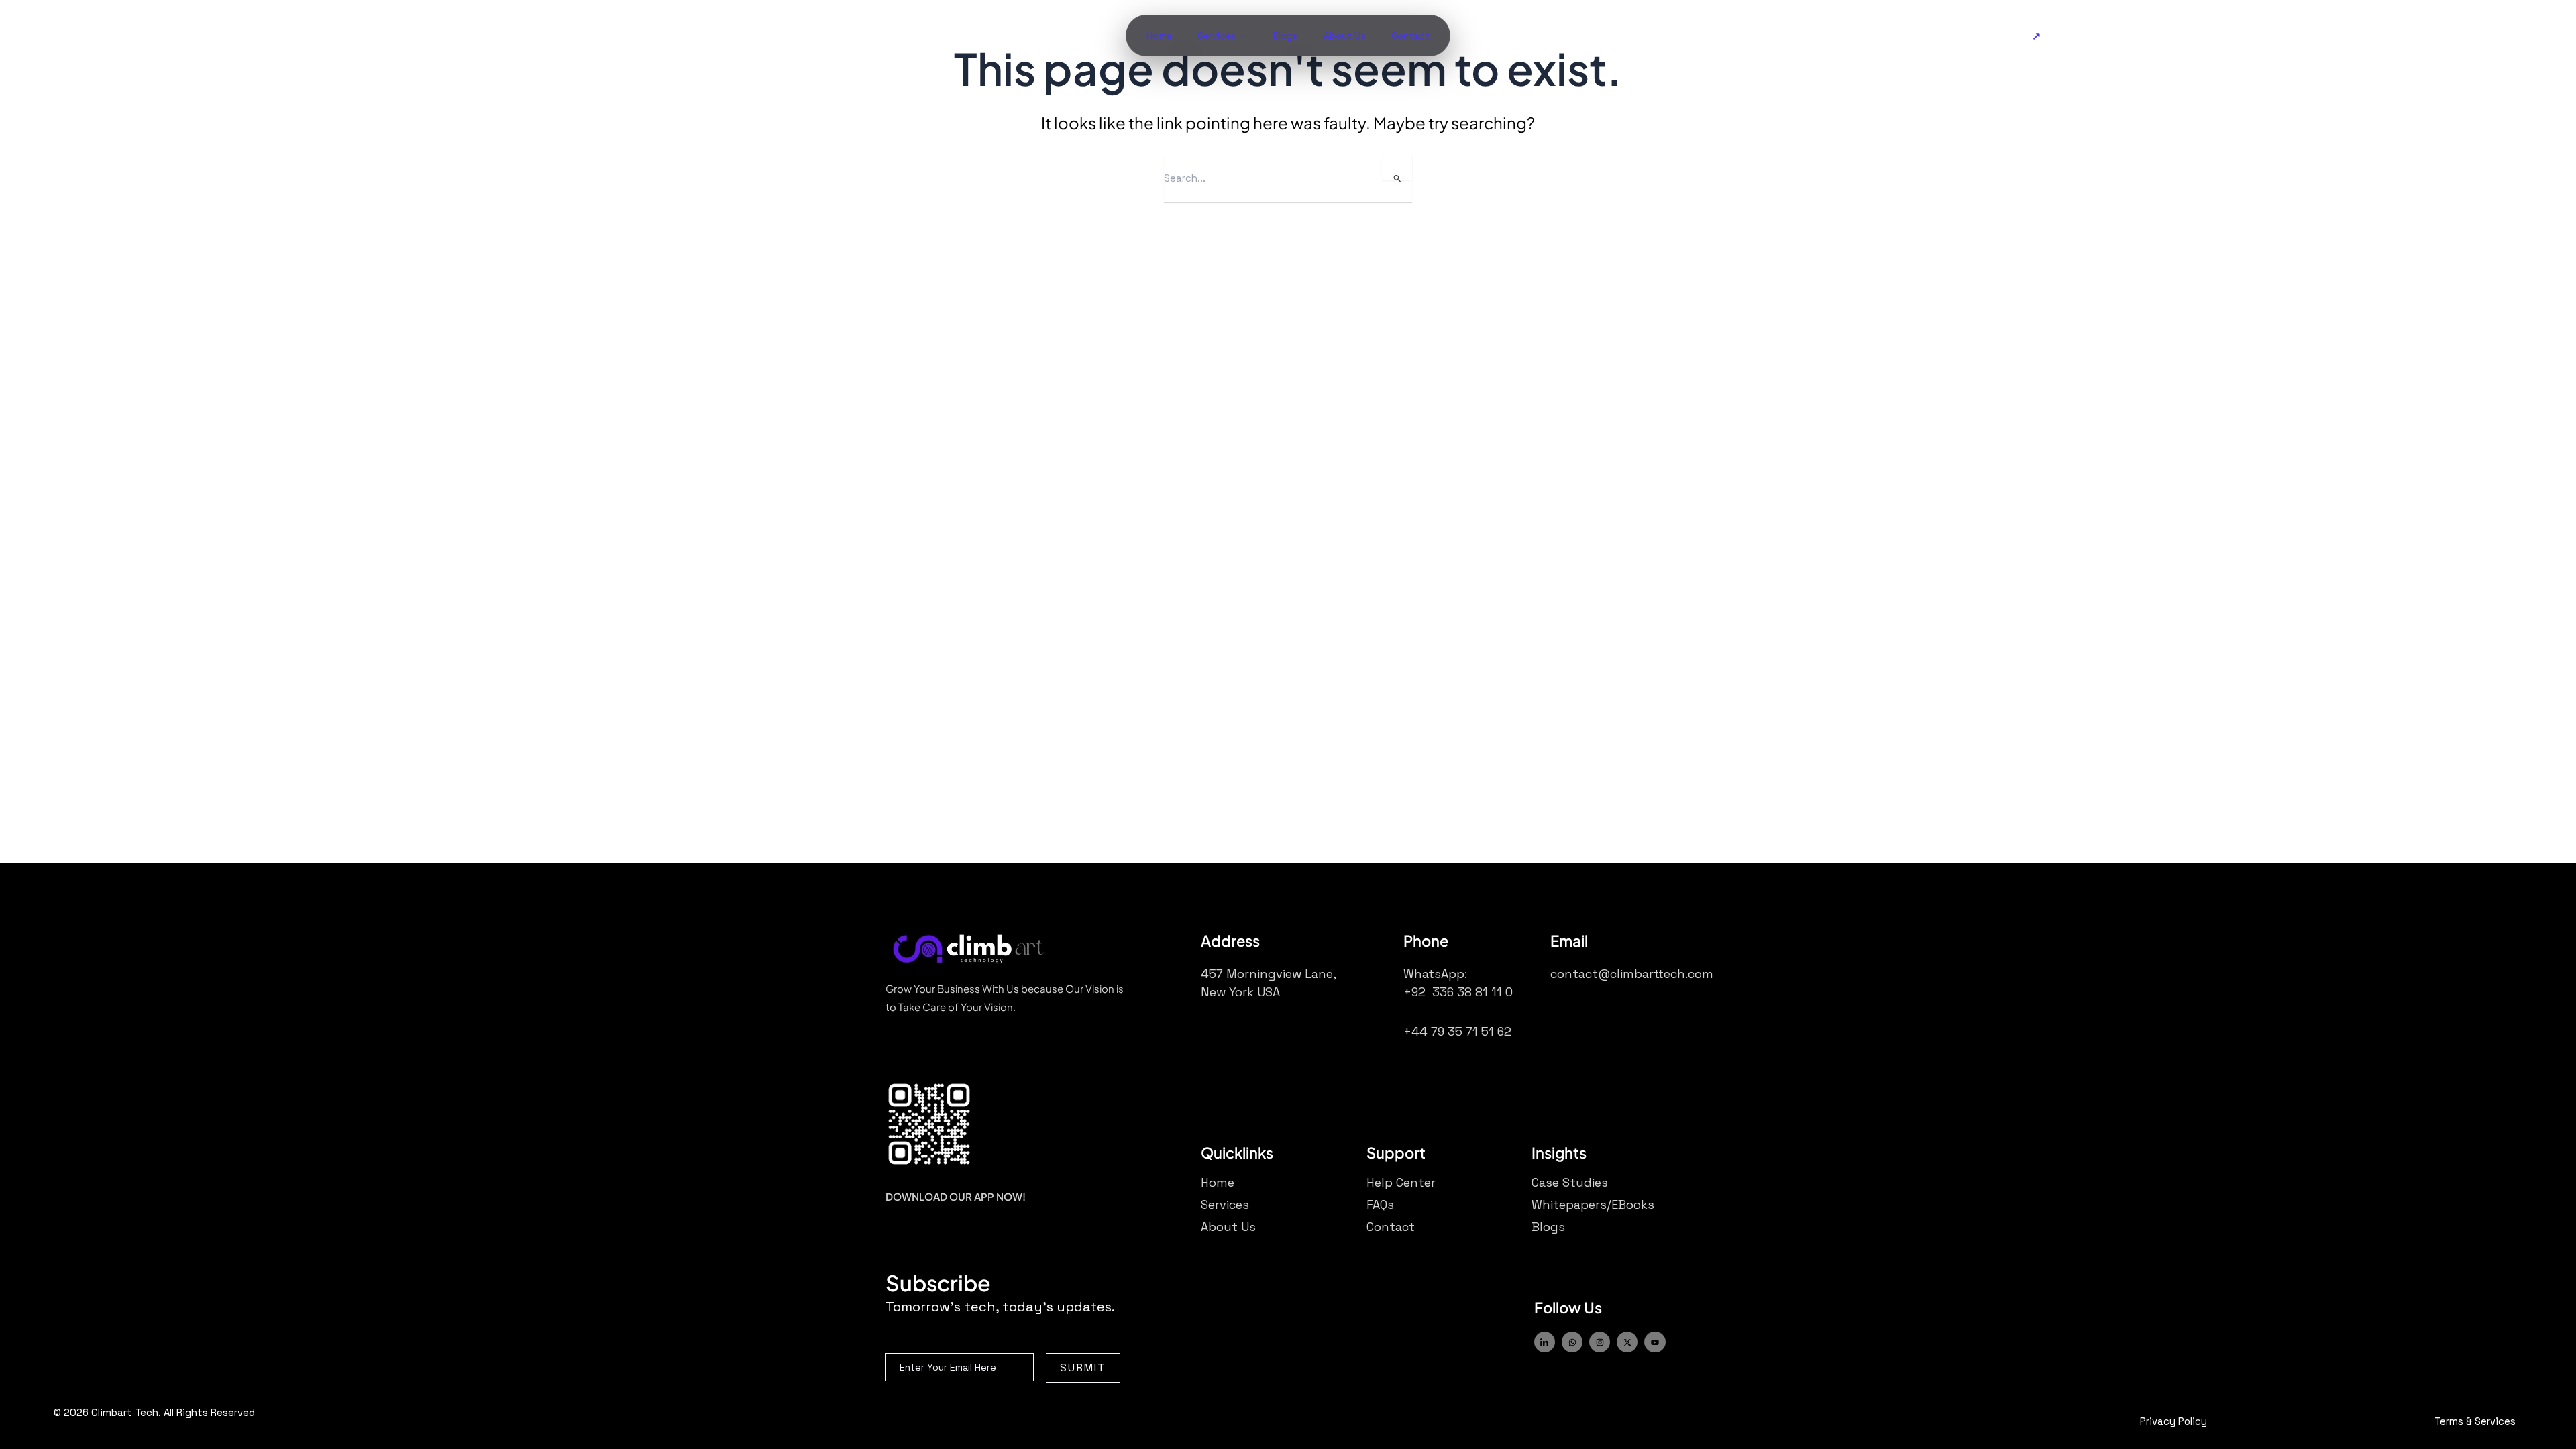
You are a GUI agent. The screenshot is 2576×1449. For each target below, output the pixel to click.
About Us (1345, 36)
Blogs (1285, 36)
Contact (1410, 36)
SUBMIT (1083, 1367)
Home (1159, 36)
